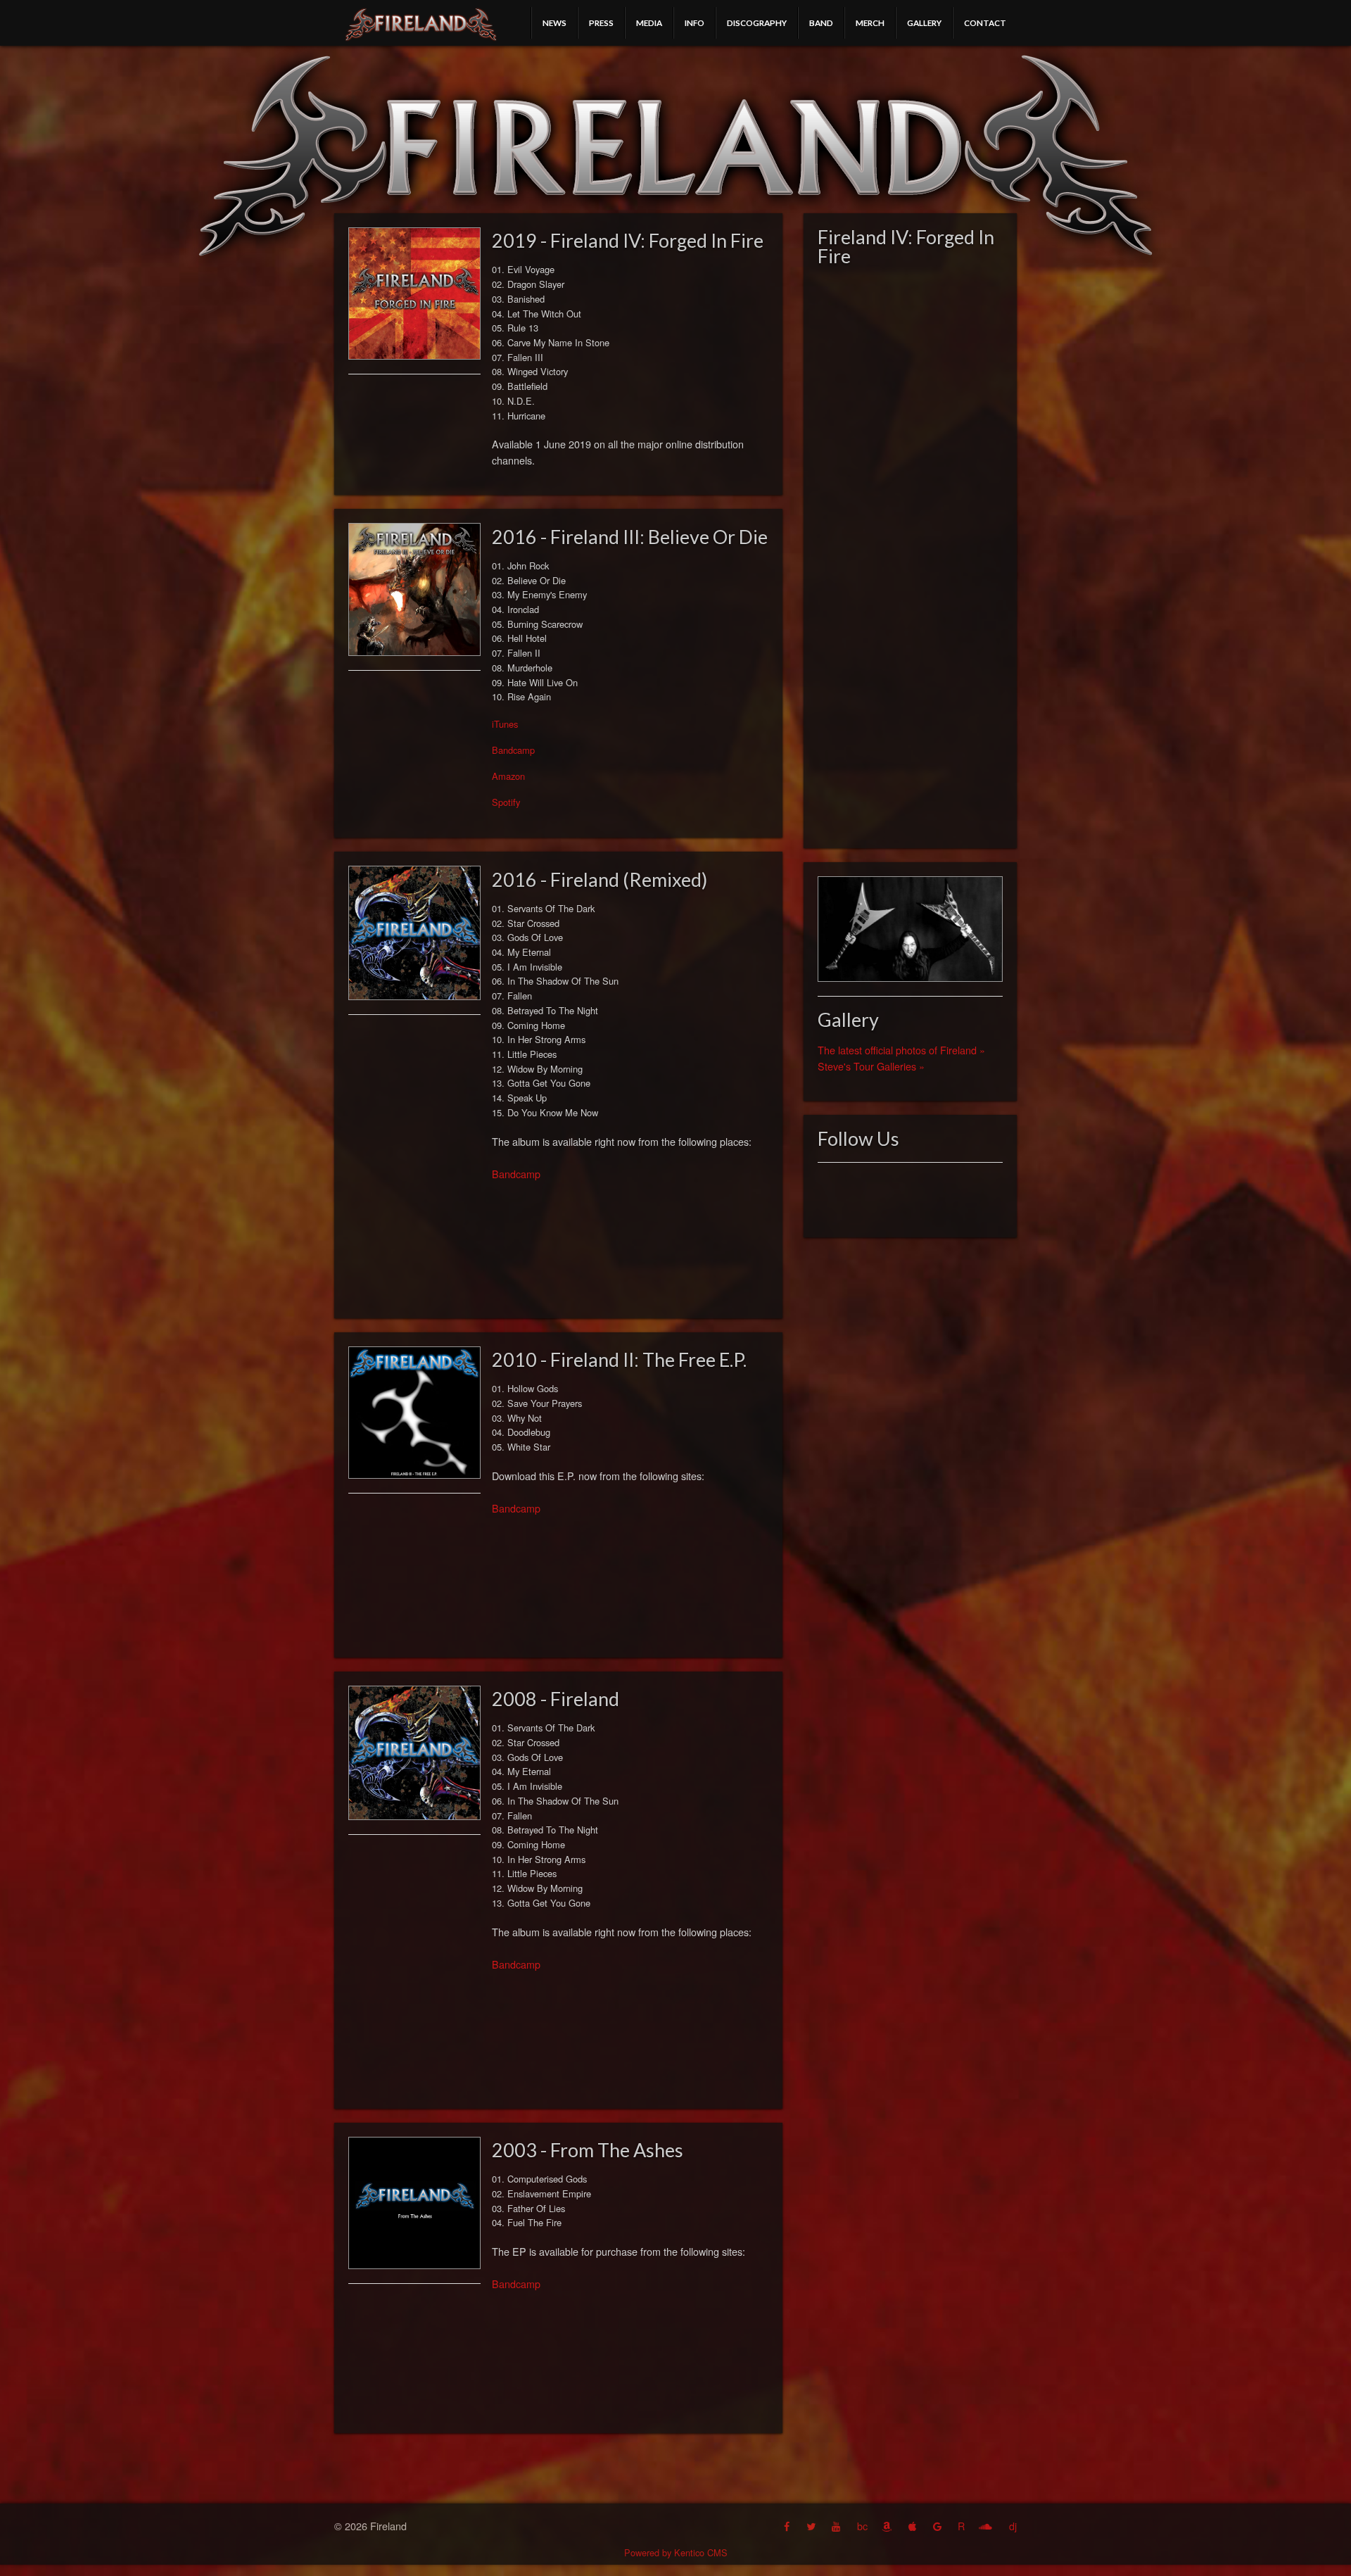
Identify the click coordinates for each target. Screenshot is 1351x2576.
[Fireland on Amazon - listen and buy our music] (888, 2526)
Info (694, 23)
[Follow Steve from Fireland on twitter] (812, 2526)
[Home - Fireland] (421, 25)
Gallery (924, 23)
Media (649, 23)
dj (1013, 2526)
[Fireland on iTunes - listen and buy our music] (914, 2526)
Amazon (508, 776)
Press (601, 23)
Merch (870, 23)
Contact (985, 23)
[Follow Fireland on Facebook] (788, 2526)
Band (821, 23)
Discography (757, 23)
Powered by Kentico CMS (676, 2552)
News (554, 23)
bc (862, 2526)
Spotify (506, 802)
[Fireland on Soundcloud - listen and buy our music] (987, 2526)
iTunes (505, 724)
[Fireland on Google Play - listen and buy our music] (939, 2526)
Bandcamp (513, 750)
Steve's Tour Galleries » (871, 1066)
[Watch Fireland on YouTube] (837, 2526)
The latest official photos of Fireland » (901, 1050)
